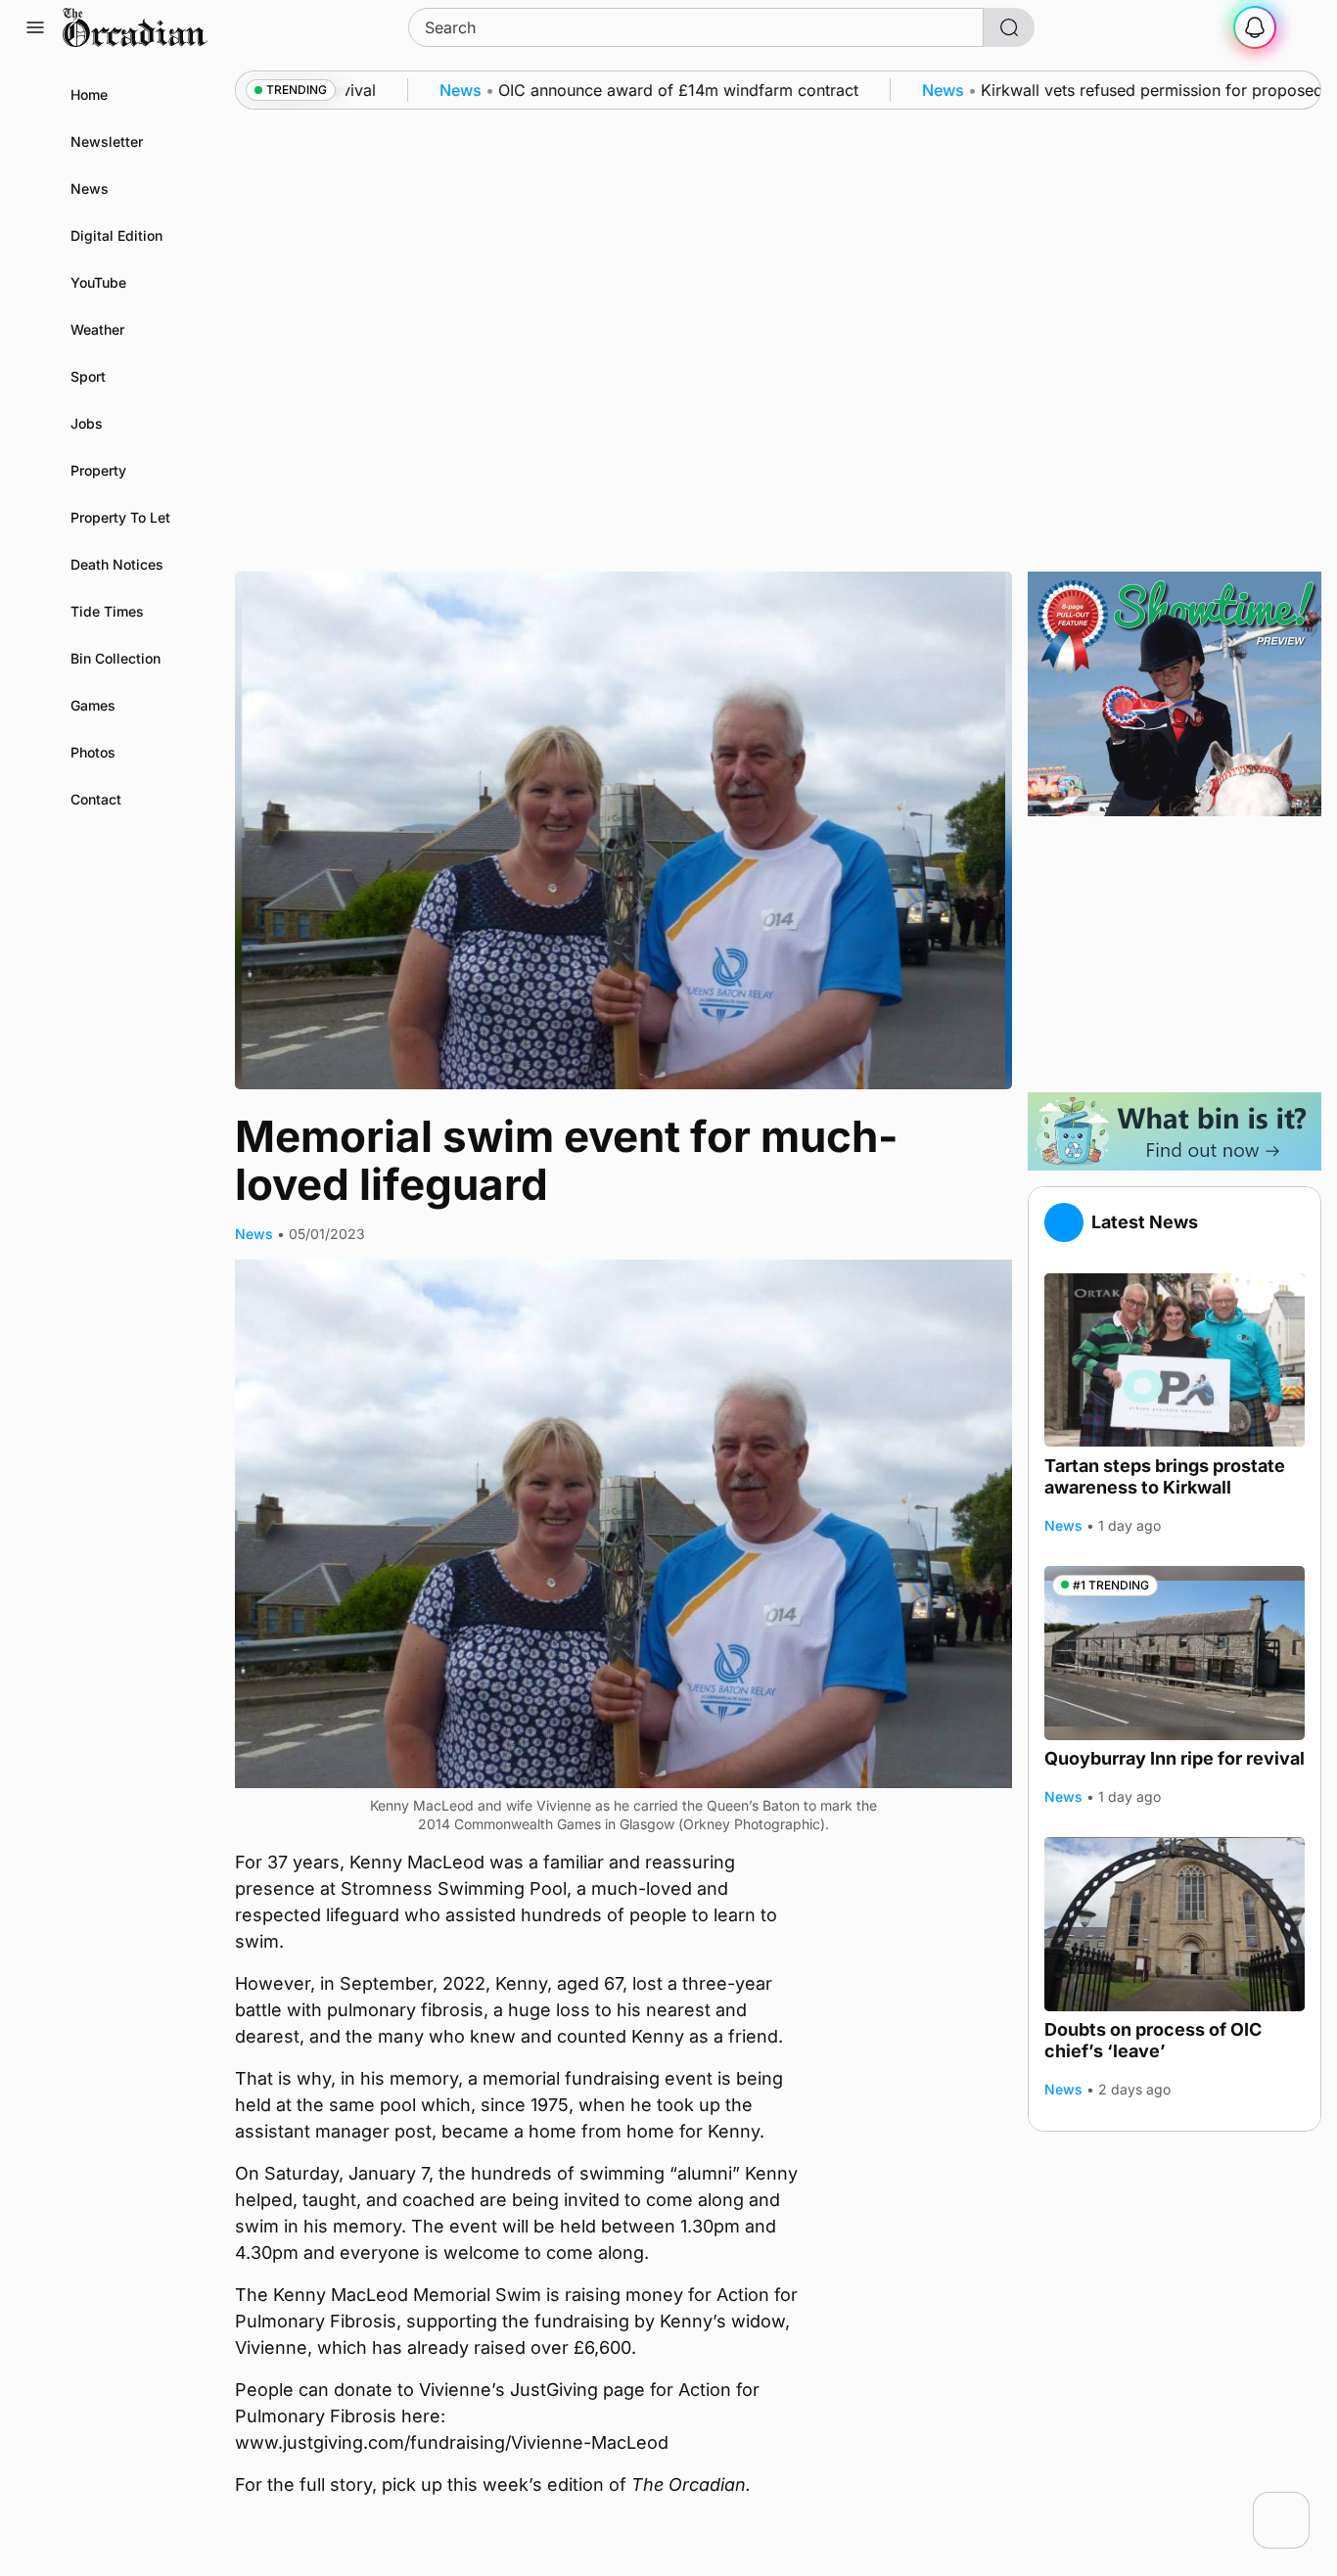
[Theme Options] (1302, 27)
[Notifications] (1255, 27)
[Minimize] (1297, 2505)
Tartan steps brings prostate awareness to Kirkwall (1165, 1476)
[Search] (1009, 27)
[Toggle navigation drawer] (35, 27)
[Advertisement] (1175, 954)
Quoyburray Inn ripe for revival (1175, 1758)
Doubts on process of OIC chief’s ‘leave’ (1153, 2041)
